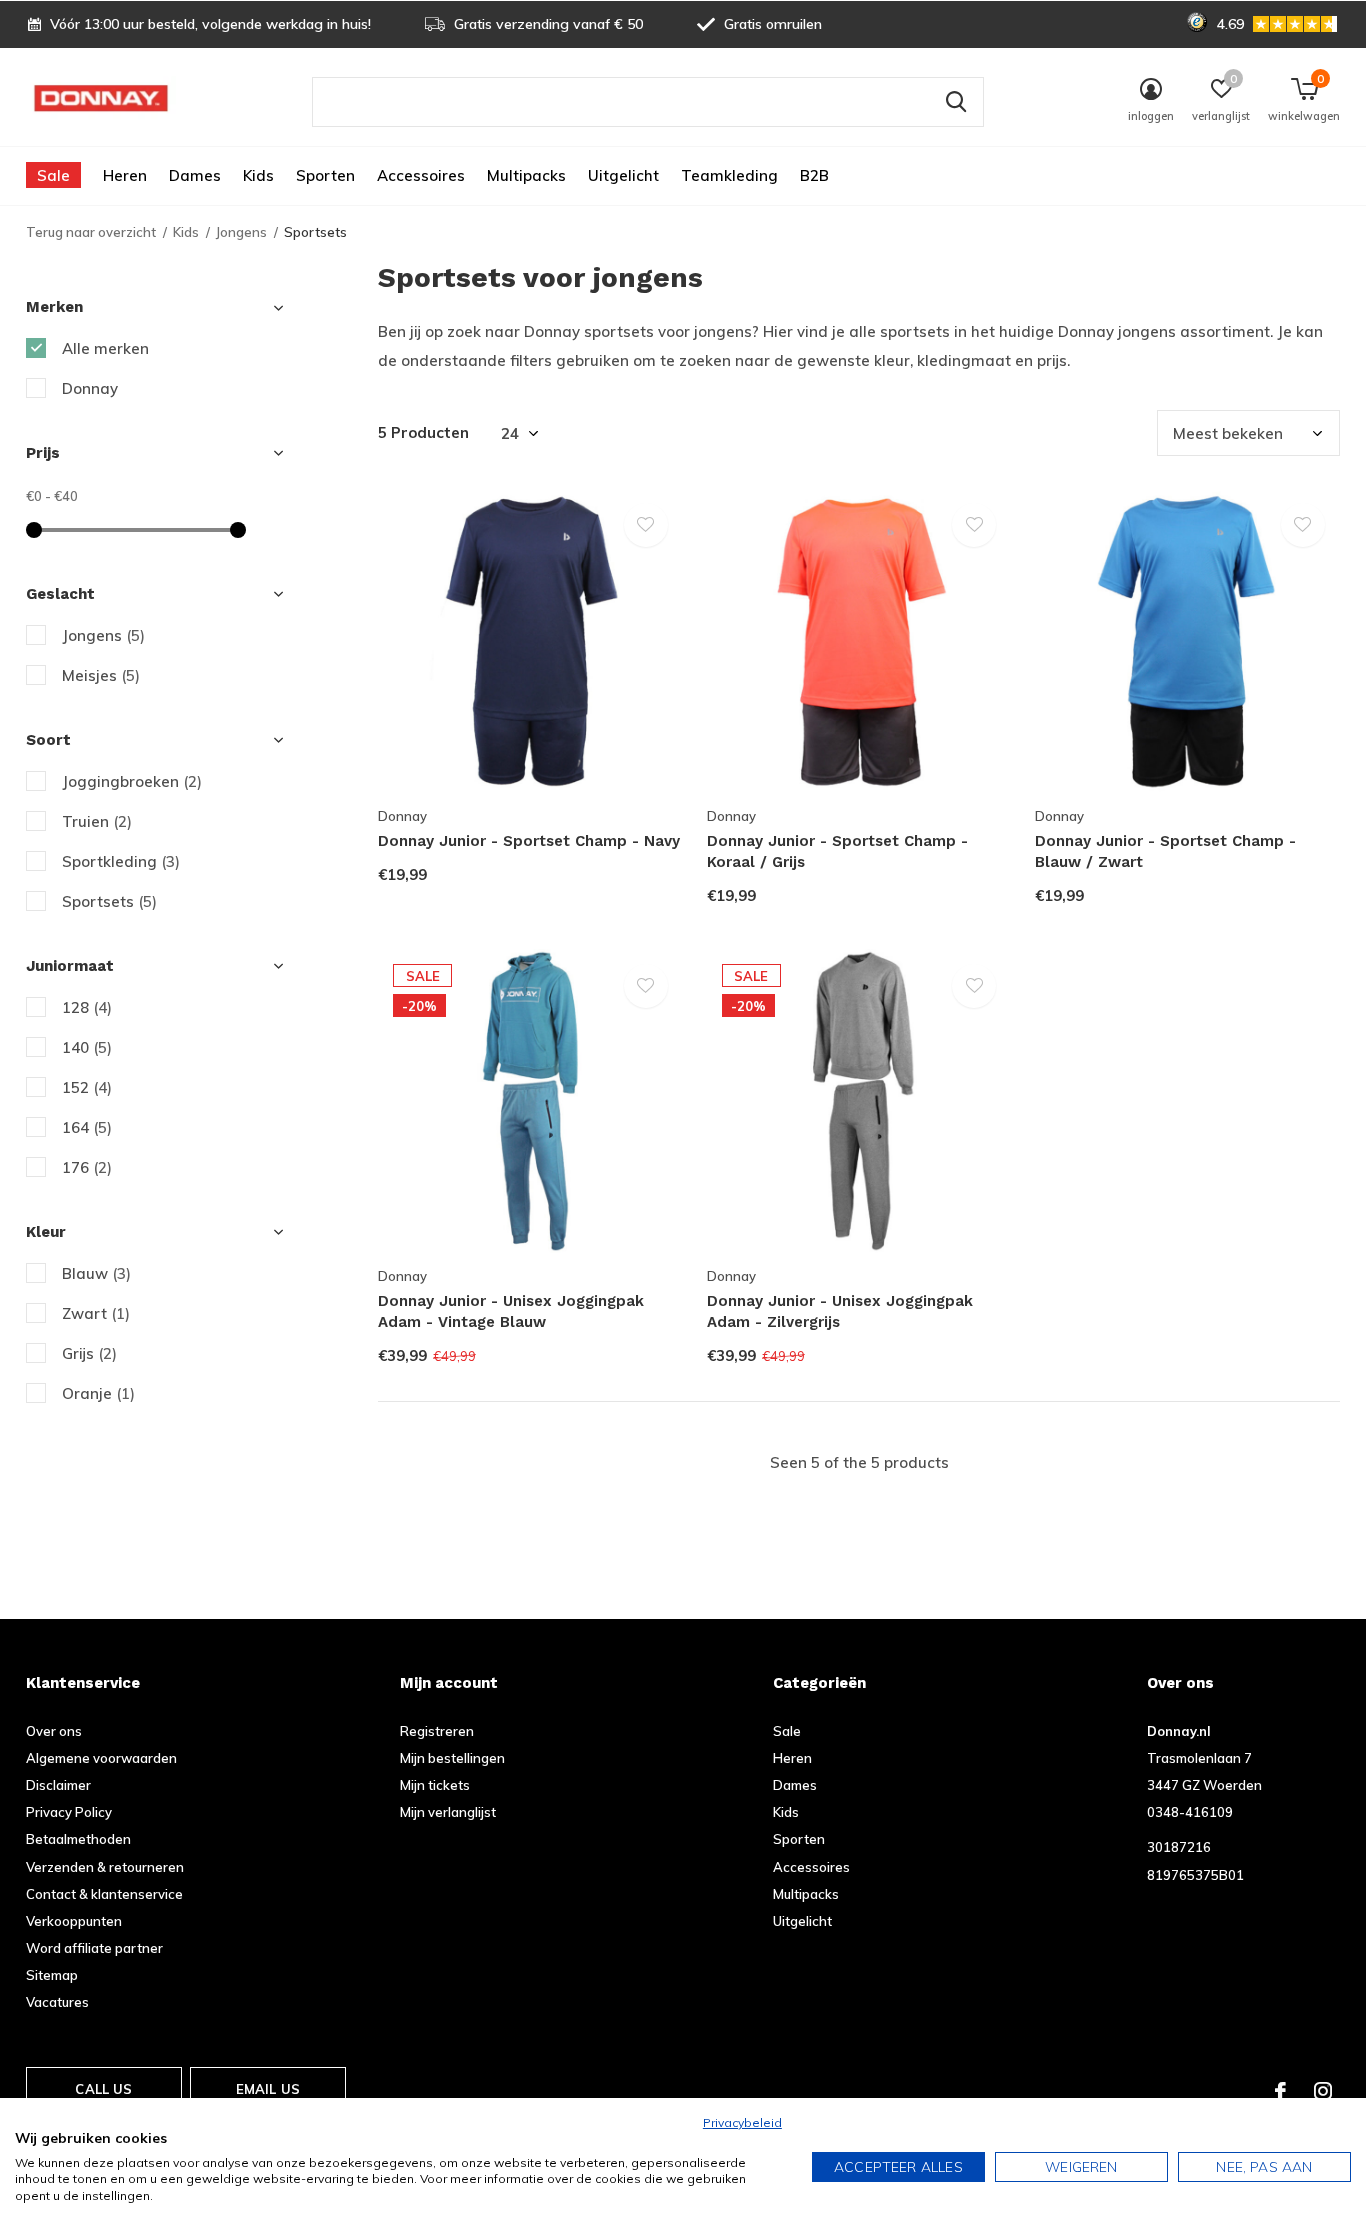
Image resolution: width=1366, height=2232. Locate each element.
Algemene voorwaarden (101, 1758)
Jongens (241, 232)
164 (87, 1127)
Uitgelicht (623, 175)
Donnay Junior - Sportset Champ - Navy (529, 841)
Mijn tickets (435, 1785)
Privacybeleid (742, 2122)
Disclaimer (58, 1785)
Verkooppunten (74, 1921)
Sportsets (109, 901)
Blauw (96, 1273)
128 (87, 1007)
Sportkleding (121, 861)
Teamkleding (729, 175)
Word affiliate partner (94, 1948)
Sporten (325, 175)
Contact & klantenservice (104, 1894)
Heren (125, 175)
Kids (258, 175)
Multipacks (526, 175)
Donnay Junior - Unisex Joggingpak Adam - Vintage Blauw (511, 1311)
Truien (97, 821)
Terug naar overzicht (91, 232)
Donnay (90, 388)
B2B (814, 175)
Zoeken (956, 102)
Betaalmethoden (78, 1839)
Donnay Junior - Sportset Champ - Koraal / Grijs (837, 851)
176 (87, 1167)
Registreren (437, 1731)
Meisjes (101, 675)
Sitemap (52, 1975)
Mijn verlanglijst (448, 1812)
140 (87, 1047)
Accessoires (421, 175)
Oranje (98, 1393)
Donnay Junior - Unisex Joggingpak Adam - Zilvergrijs (840, 1311)
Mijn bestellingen (452, 1758)
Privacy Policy (69, 1812)
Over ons (54, 1731)
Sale (53, 175)
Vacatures (57, 2002)
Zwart (96, 1313)
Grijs (89, 1353)
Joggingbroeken (132, 781)
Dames (195, 175)
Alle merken (105, 348)
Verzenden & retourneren (105, 1867)
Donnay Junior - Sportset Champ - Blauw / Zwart (1165, 851)
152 (87, 1087)
